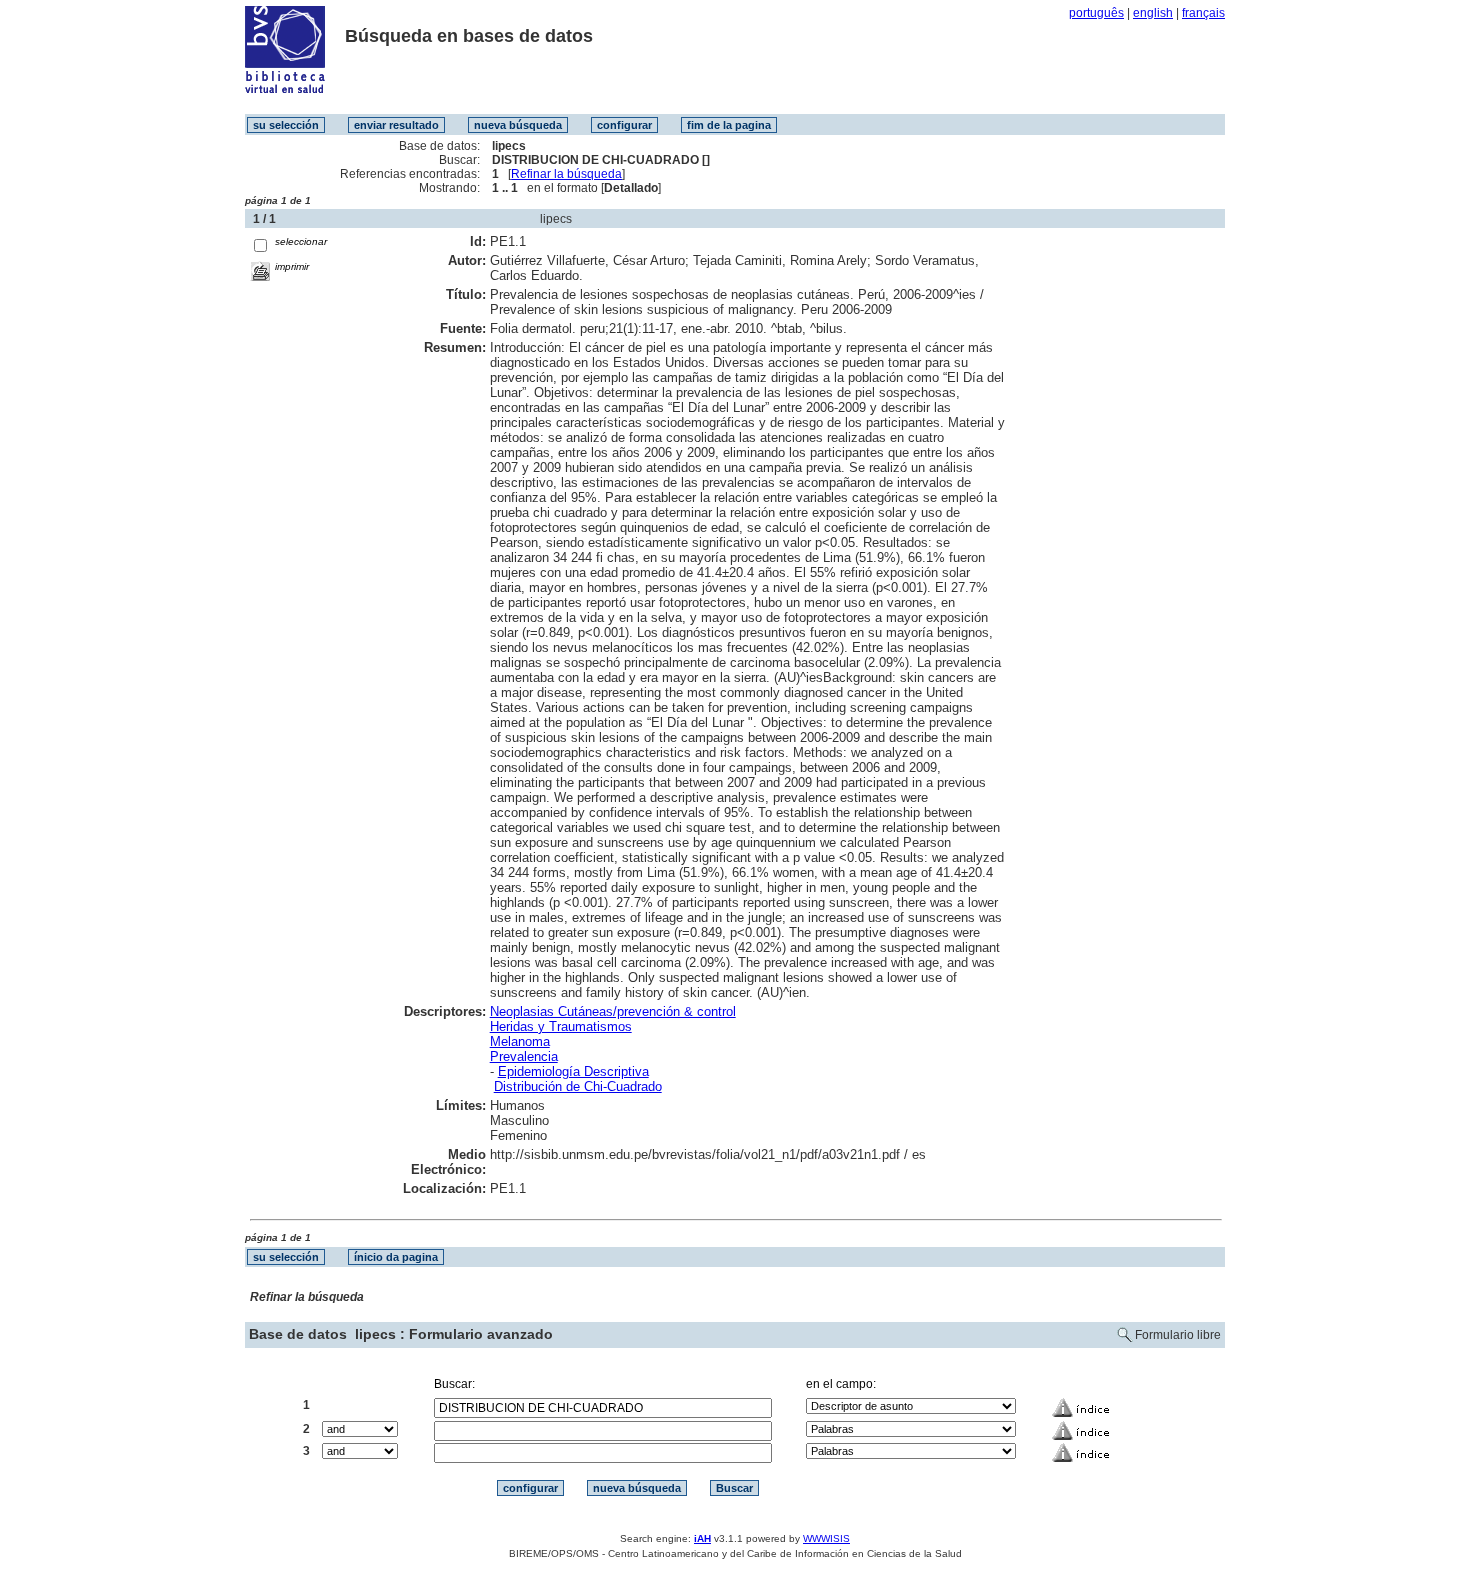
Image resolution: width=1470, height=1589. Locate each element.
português (1096, 13)
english (1153, 13)
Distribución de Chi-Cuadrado (578, 1086)
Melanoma (520, 1041)
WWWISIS (826, 1538)
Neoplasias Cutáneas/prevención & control (613, 1011)
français (1203, 13)
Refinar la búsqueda (566, 174)
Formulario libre (1178, 1335)
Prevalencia (524, 1056)
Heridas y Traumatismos (561, 1026)
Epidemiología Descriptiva (573, 1071)
